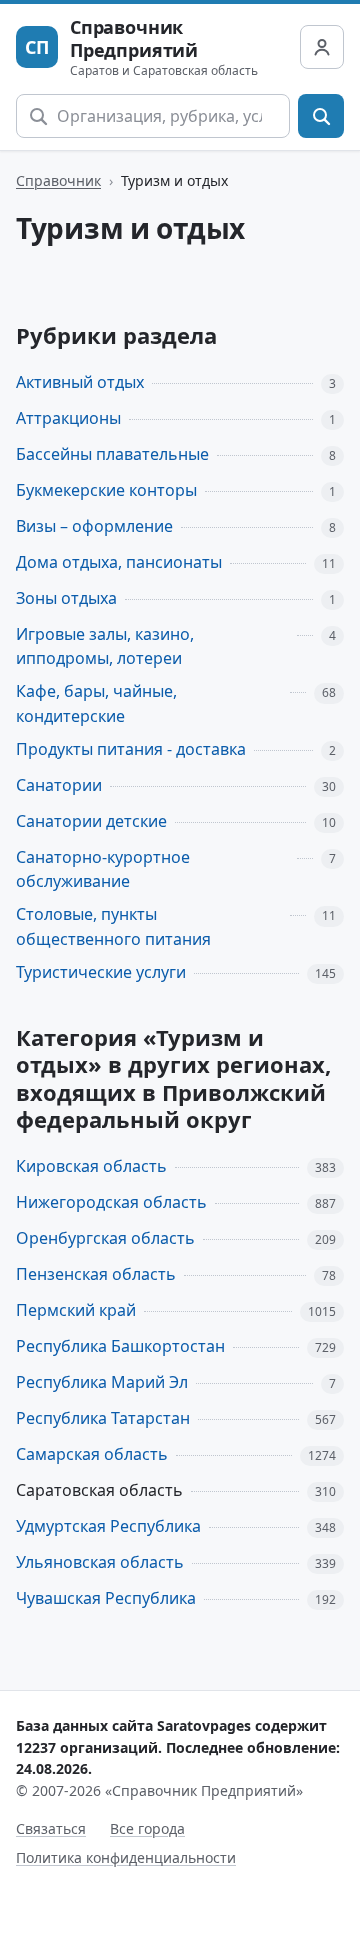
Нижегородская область (111, 1202)
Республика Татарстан (103, 1418)
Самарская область (92, 1454)
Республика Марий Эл (102, 1382)
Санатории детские (91, 821)
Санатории (59, 785)
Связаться (51, 1828)
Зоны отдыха (66, 598)
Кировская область (91, 1166)
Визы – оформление (94, 526)
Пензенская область (96, 1274)
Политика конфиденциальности (126, 1857)
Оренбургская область (105, 1238)
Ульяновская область (100, 1562)
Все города (147, 1828)
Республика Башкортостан (120, 1346)
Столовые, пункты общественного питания (113, 926)
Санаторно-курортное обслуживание (103, 869)
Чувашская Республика (106, 1598)
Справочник (58, 180)
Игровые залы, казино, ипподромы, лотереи (105, 646)
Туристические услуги (101, 972)
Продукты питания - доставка (131, 749)
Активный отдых (80, 382)
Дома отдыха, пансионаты (119, 562)
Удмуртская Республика (108, 1526)
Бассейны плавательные (112, 454)
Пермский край (76, 1310)
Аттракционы (68, 418)
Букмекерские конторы (106, 490)
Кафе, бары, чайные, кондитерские (96, 703)
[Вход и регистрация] (322, 47)
